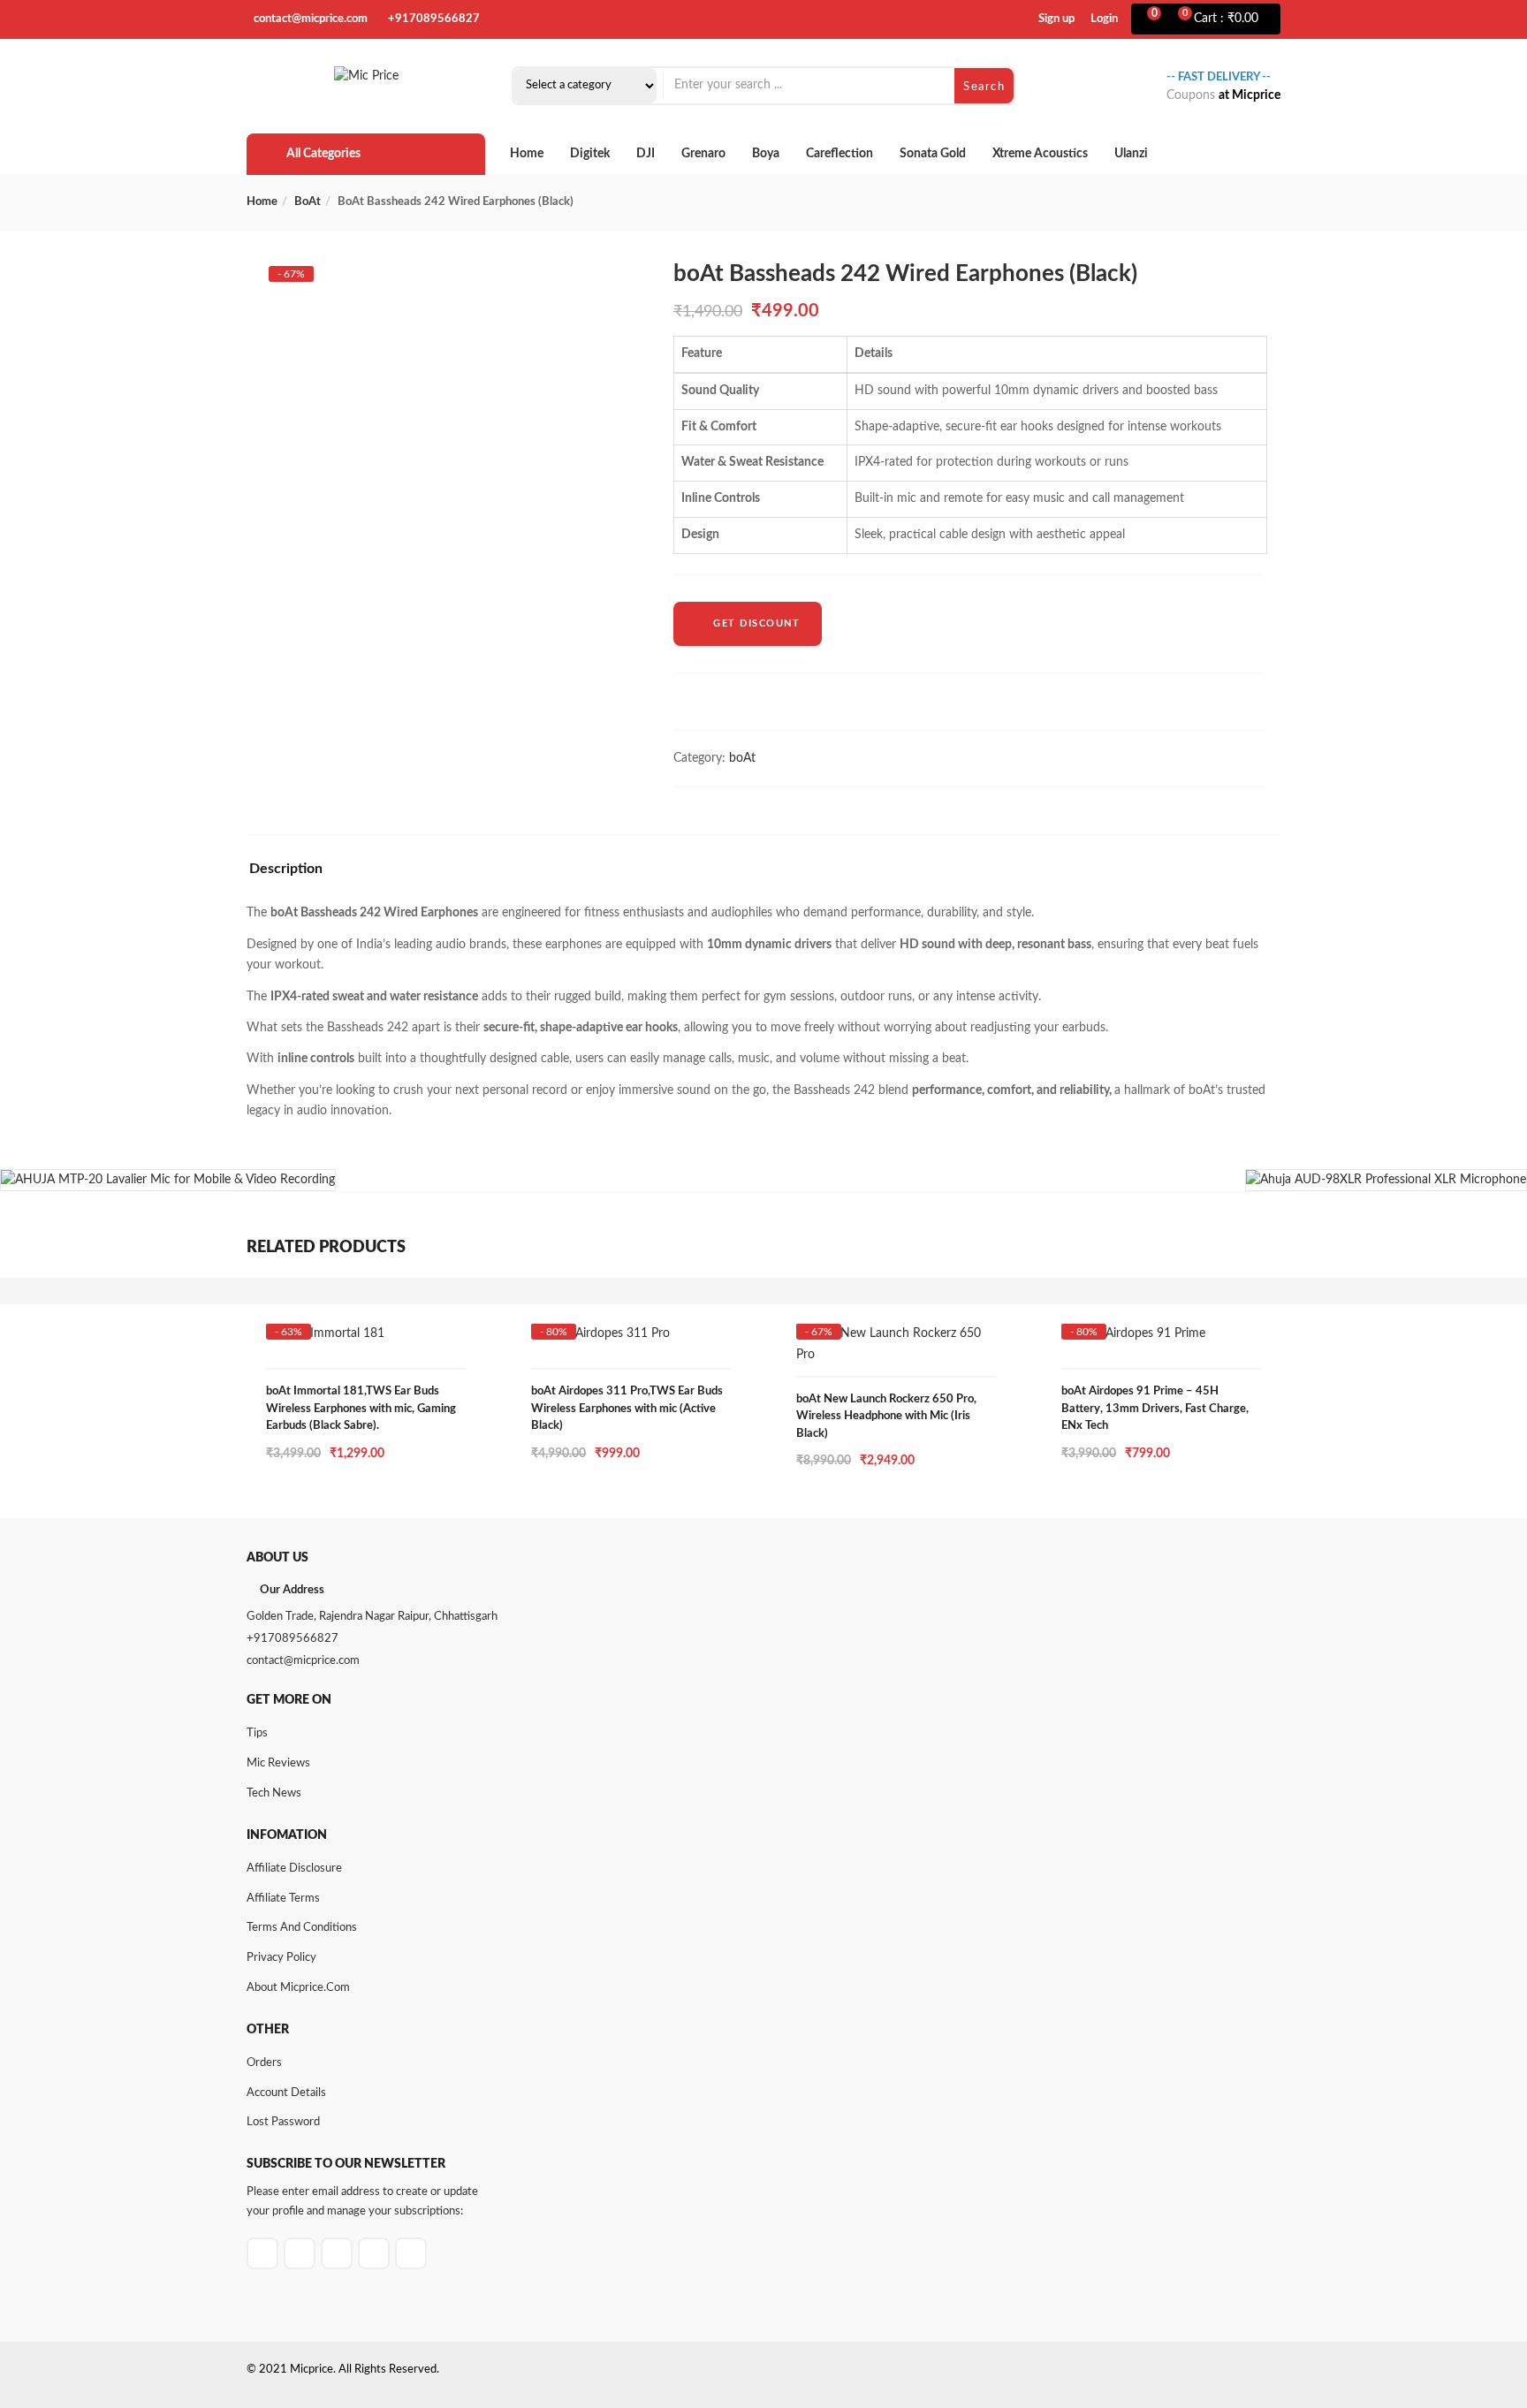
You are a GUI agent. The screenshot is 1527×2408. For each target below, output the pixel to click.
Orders (264, 2063)
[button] (1228, 19)
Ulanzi (1131, 154)
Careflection (839, 154)
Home (527, 154)
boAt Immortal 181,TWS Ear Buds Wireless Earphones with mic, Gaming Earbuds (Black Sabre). (361, 1409)
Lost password (283, 2122)
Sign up (1056, 19)
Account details (286, 2093)
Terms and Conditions (302, 1928)
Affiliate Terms (283, 1899)
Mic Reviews (278, 1763)
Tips (257, 1733)
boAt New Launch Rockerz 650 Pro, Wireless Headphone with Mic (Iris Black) (886, 1417)
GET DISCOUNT (756, 623)
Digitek (590, 154)
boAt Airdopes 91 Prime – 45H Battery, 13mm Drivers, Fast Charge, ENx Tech (1155, 1409)
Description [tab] (286, 869)
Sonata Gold (933, 154)
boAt (308, 202)
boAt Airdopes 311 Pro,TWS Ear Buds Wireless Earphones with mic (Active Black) (627, 1409)
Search (984, 87)
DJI (646, 154)
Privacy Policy (281, 1958)
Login (1104, 19)
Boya (766, 154)
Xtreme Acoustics (1040, 154)
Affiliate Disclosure (294, 1869)
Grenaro (703, 154)
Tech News (274, 1793)
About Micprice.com (298, 1988)
